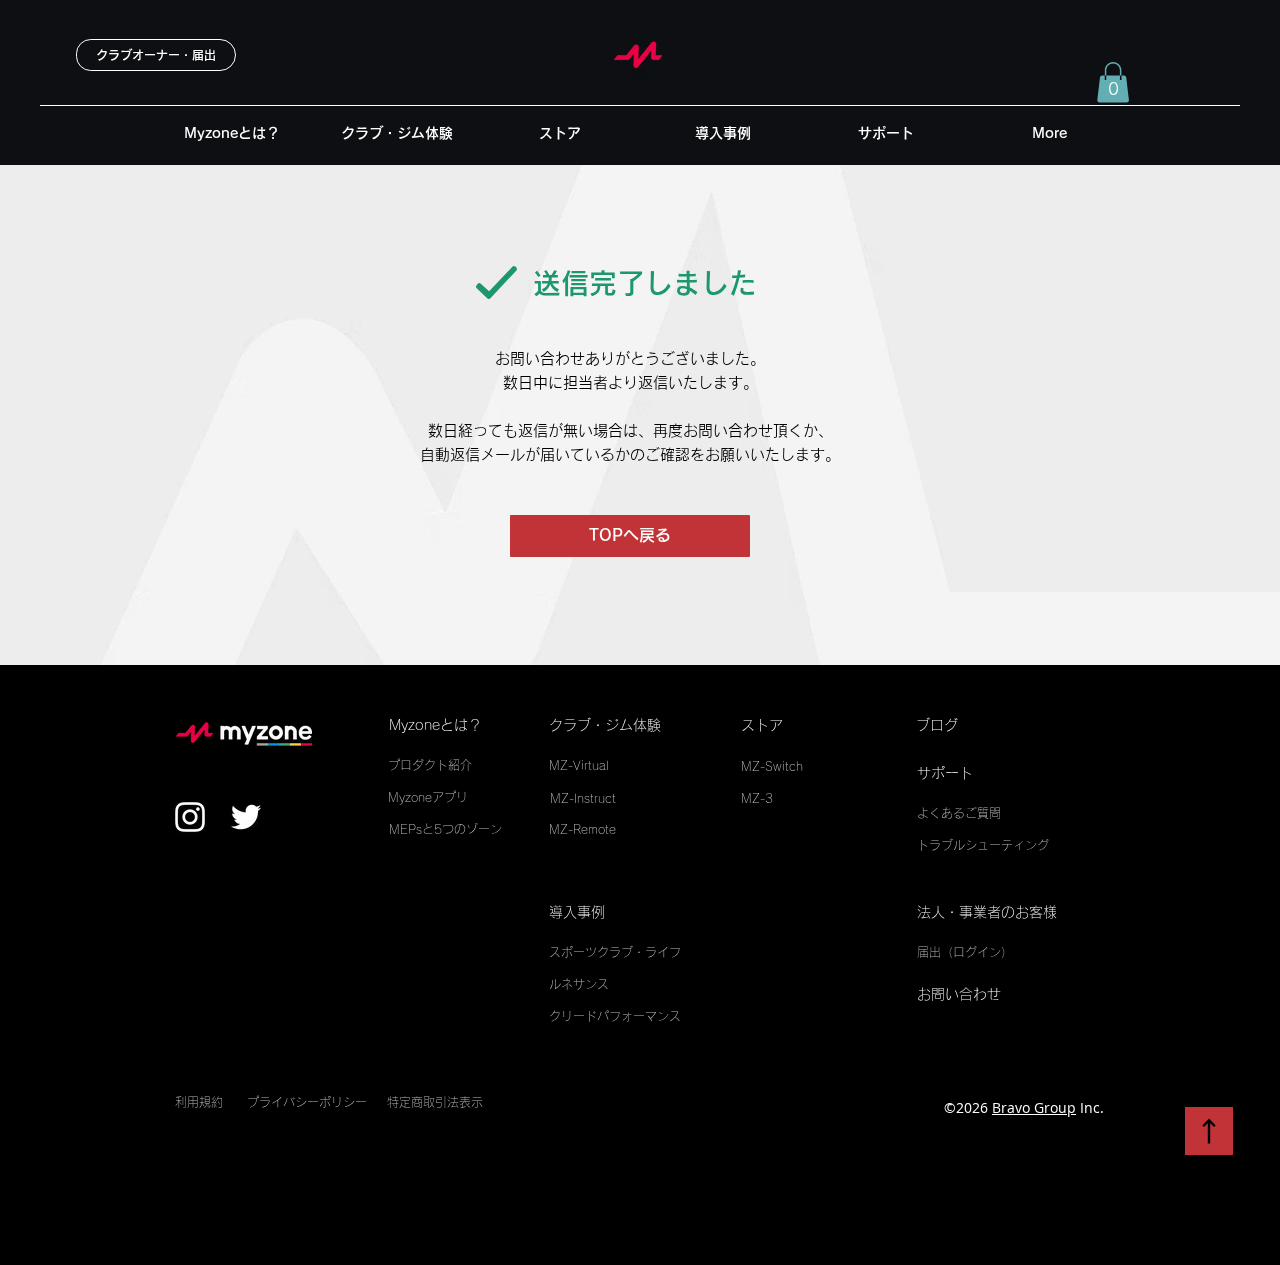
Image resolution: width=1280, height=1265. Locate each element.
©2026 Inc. (1024, 1107)
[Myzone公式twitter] (246, 817)
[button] (1113, 82)
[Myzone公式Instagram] (190, 817)
